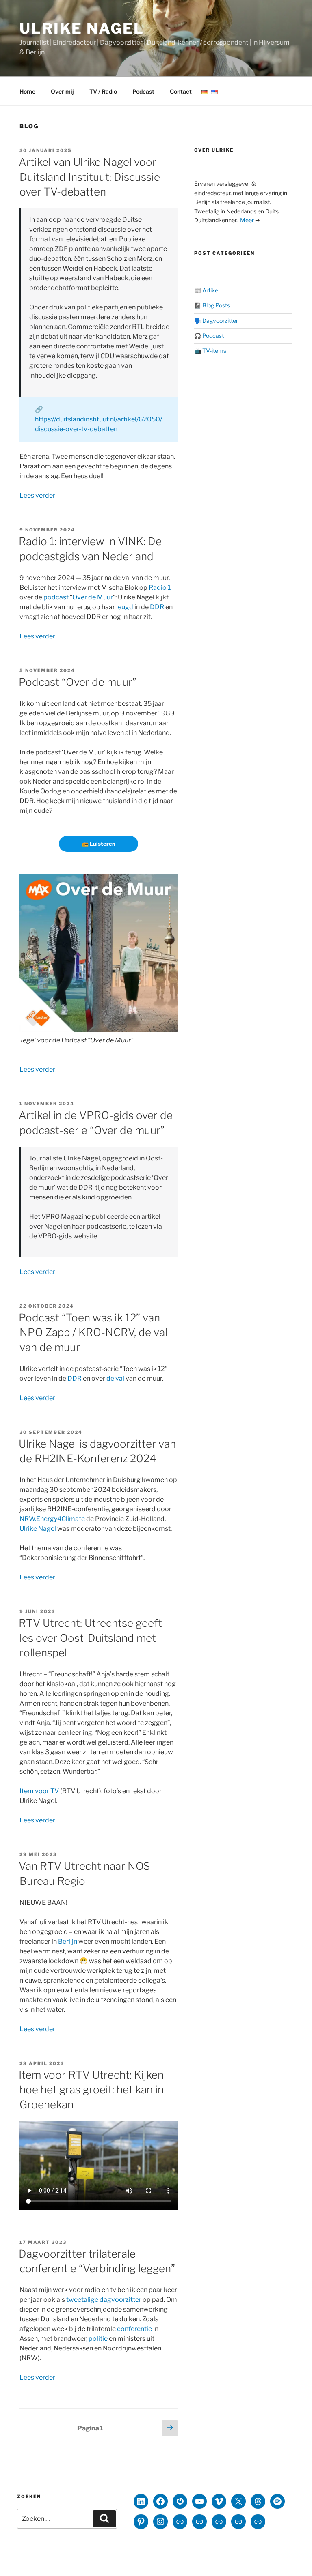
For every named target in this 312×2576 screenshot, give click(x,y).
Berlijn (68, 1941)
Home (27, 91)
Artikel (211, 290)
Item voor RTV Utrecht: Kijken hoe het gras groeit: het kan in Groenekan (91, 2090)
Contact (181, 91)
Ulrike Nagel (82, 28)
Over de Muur (93, 597)
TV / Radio (103, 91)
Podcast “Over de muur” (78, 682)
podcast (56, 597)
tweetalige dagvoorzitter (104, 2300)
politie (98, 2339)
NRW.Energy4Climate (52, 1519)
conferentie (134, 2329)
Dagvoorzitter (220, 321)
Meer (247, 220)
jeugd (125, 607)
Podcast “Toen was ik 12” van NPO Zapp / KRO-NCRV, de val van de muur (93, 1332)
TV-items (214, 351)
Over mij (62, 91)
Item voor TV (39, 1791)
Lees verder (37, 495)
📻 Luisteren (99, 844)
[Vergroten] (167, 885)
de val (115, 1378)
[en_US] (214, 92)
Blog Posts (216, 305)
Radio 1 (160, 588)
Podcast (143, 91)
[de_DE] (205, 92)
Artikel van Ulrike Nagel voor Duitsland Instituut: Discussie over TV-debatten (89, 177)
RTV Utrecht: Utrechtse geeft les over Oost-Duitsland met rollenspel (90, 1638)
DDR (157, 607)
